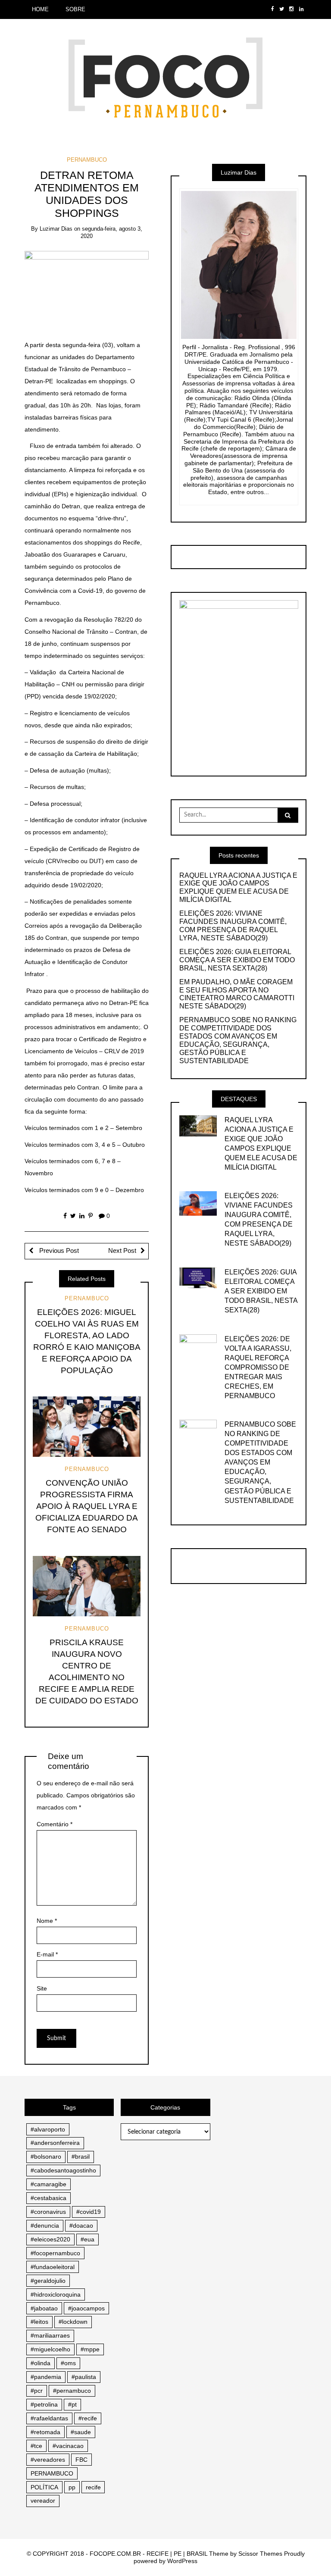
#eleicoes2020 (50, 2239)
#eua (87, 2239)
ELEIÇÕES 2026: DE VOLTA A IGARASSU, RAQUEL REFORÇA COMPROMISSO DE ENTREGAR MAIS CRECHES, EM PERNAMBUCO (258, 1367)
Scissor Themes (260, 2554)
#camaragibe (48, 2184)
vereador (43, 2501)
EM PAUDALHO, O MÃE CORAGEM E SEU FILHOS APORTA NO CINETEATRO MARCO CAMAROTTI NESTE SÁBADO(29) (237, 994)
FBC (81, 2460)
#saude (81, 2432)
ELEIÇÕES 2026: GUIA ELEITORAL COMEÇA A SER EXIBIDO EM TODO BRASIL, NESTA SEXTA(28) (237, 960)
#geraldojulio (48, 2281)
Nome (47, 1921)
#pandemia (46, 2377)
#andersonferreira (55, 2143)
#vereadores (48, 2460)
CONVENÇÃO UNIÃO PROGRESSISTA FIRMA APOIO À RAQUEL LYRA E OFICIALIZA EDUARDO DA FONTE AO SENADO (87, 1506)
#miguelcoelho (50, 2349)
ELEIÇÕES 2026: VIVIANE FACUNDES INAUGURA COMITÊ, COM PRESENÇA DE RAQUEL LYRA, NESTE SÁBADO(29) (233, 926)
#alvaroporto (48, 2129)
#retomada (45, 2432)
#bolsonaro (46, 2157)
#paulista (84, 2377)
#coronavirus (48, 2212)
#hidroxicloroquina (56, 2294)
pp (72, 2487)
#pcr (37, 2391)
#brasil (81, 2157)
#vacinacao (68, 2446)
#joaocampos (86, 2308)
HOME (40, 9)
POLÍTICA (44, 2487)
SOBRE (75, 9)
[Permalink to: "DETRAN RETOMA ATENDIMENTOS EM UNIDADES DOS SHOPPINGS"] (87, 289)
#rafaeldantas (49, 2418)
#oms (68, 2363)
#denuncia (45, 2225)
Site (42, 1988)
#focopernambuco (55, 2253)
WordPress (182, 2561)
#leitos (39, 2322)
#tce (36, 2446)
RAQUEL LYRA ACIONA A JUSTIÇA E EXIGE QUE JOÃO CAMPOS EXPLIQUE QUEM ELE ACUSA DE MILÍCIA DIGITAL (238, 888)
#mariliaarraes (50, 2335)
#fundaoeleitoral (53, 2267)
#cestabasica (48, 2198)
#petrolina (44, 2404)
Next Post (122, 1251)
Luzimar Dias (56, 229)
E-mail (47, 1954)
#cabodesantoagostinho (63, 2170)
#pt (72, 2404)
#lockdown (73, 2322)
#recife (88, 2418)
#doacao (81, 2225)
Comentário (55, 1824)
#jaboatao (44, 2308)
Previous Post (58, 1251)
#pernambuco (72, 2391)
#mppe (90, 2349)
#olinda (41, 2363)
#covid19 (89, 2212)
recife (93, 2487)
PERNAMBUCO (87, 160)
